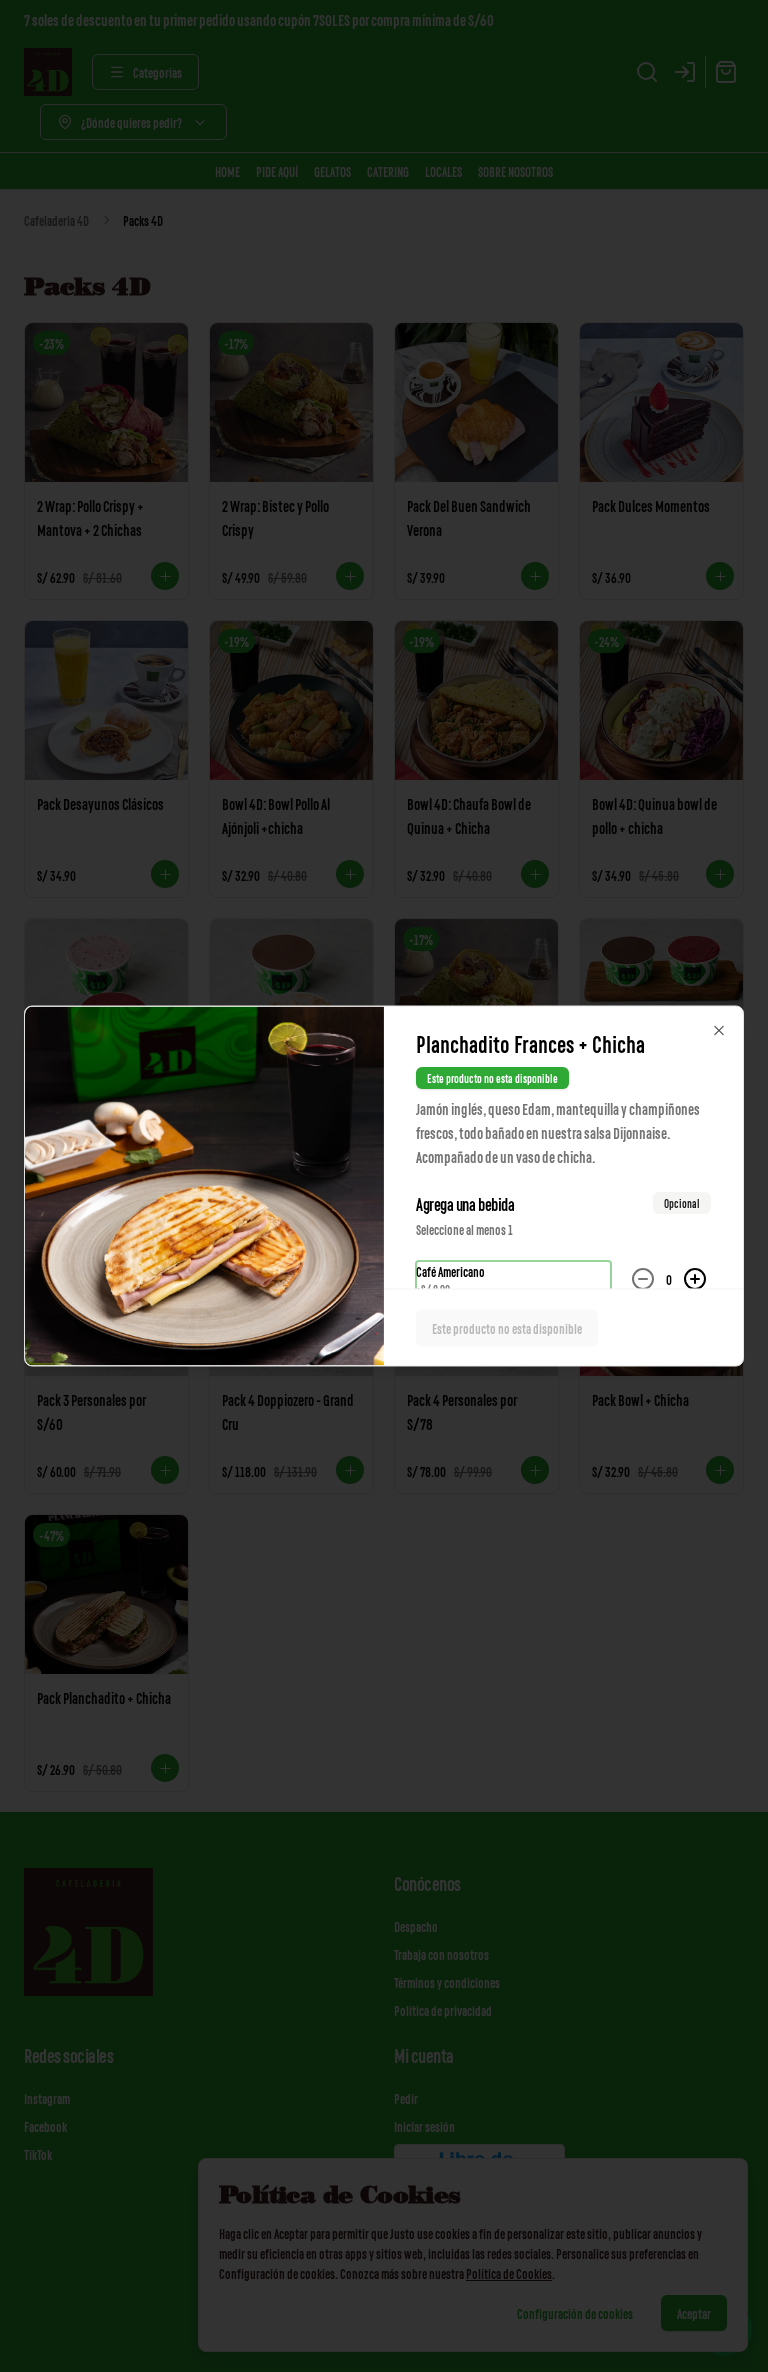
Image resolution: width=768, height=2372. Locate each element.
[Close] (719, 1031)
